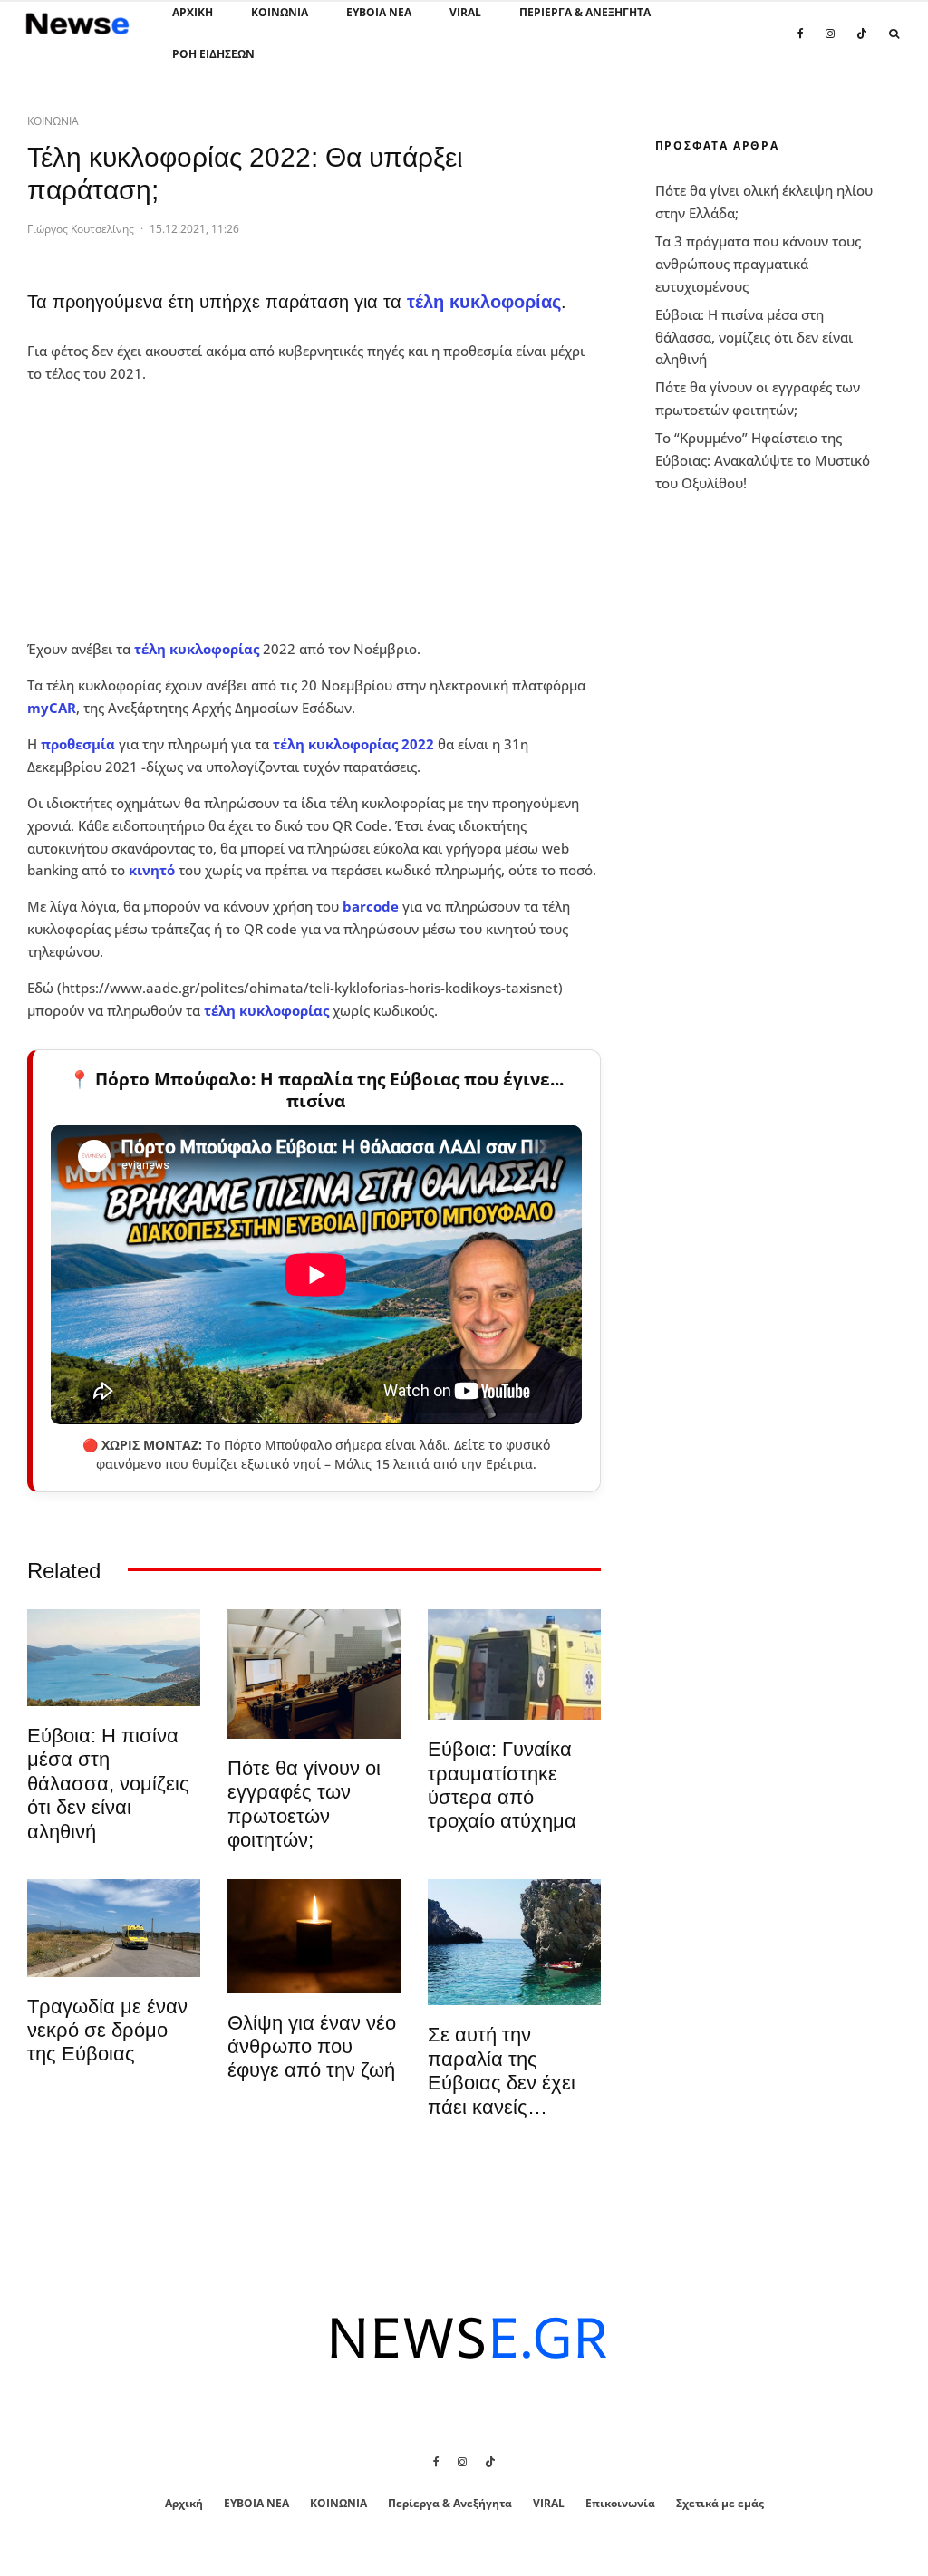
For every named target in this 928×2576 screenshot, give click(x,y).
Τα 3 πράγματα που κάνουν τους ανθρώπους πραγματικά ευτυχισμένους (758, 264)
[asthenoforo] (514, 1665)
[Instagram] (830, 43)
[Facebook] (801, 43)
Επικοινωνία (620, 2503)
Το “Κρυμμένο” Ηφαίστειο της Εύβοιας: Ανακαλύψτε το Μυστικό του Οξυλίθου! (763, 460)
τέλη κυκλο (311, 744)
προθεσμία (78, 744)
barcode (371, 906)
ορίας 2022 (397, 744)
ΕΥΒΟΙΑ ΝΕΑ (379, 12)
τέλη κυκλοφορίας (484, 302)
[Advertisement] (163, 511)
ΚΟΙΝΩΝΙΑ (280, 12)
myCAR (52, 708)
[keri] (314, 1936)
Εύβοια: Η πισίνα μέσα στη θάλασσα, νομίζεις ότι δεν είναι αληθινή (108, 1784)
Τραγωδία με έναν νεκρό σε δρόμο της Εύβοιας (107, 2031)
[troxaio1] (114, 1928)
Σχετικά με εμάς (720, 2503)
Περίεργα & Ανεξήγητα (585, 12)
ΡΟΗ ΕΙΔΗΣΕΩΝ (213, 54)
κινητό (152, 870)
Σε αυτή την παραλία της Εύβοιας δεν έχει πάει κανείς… (502, 2070)
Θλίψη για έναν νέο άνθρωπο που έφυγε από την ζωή (312, 2047)
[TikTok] (862, 43)
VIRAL (465, 12)
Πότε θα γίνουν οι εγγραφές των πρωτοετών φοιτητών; (304, 1804)
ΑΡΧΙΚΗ (193, 12)
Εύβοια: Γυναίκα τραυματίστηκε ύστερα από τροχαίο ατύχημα (502, 1785)
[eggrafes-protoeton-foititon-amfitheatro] (314, 1674)
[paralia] (114, 1658)
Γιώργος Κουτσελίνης (81, 229)
